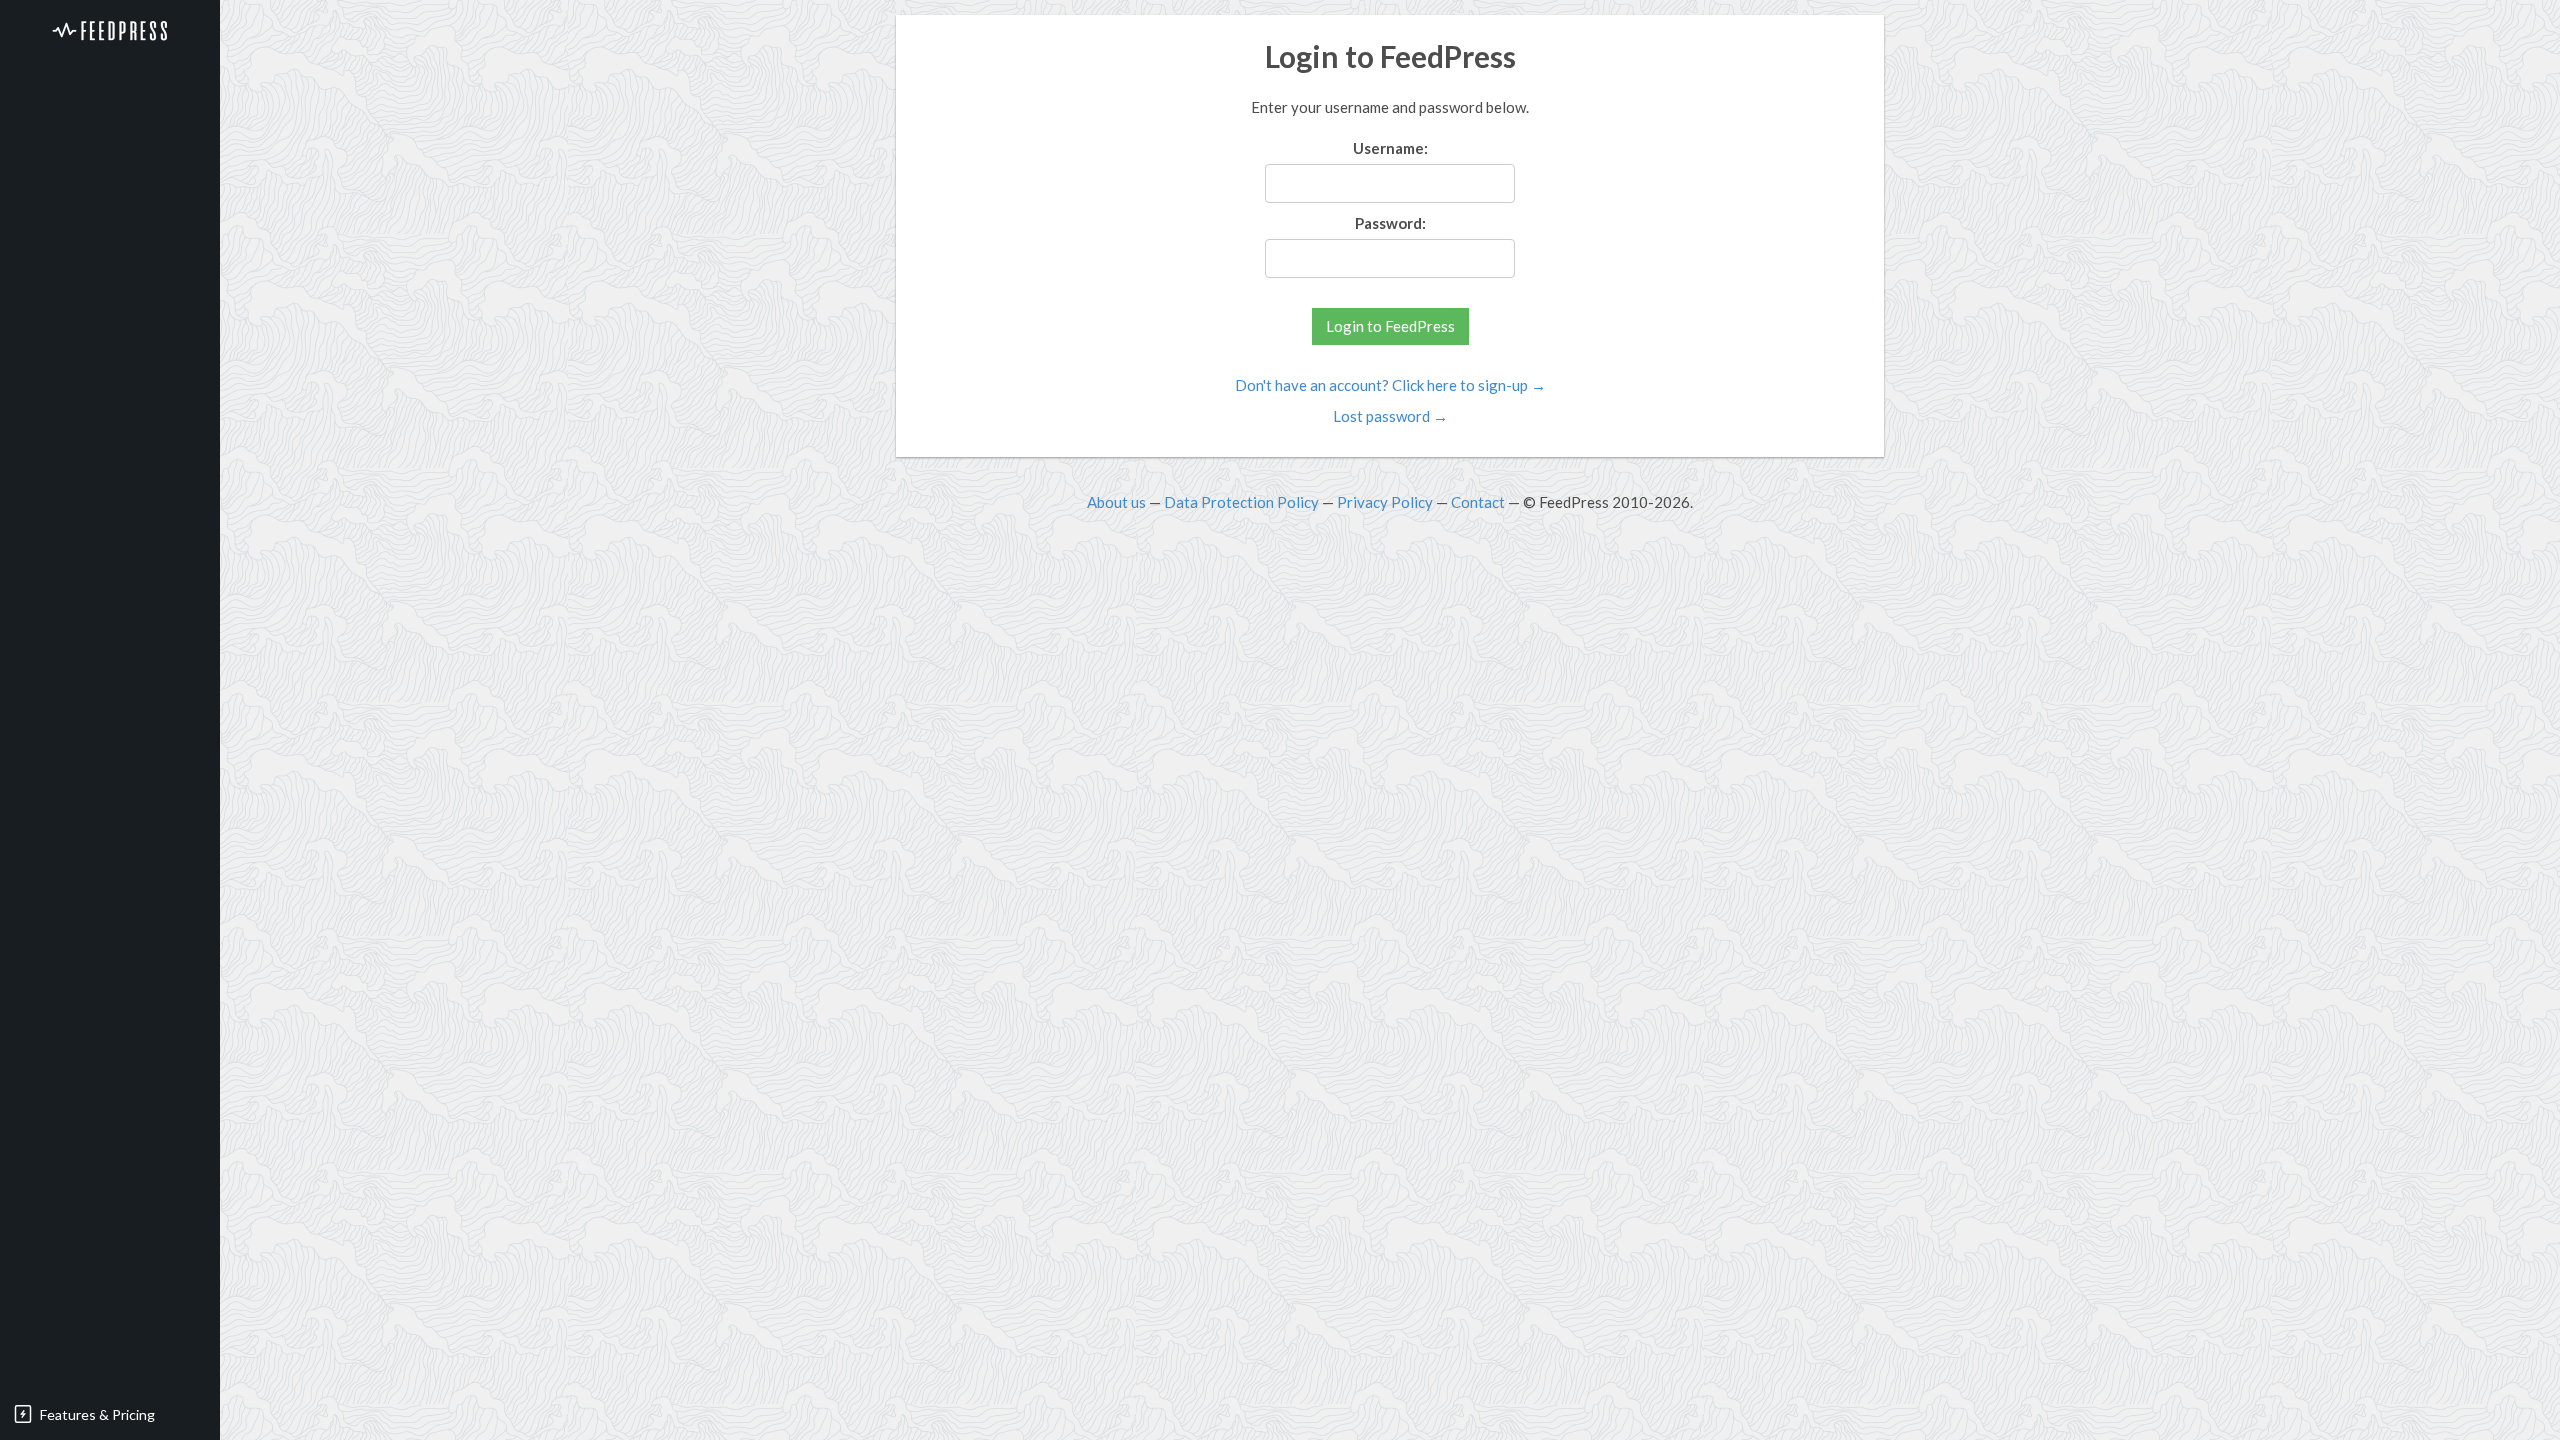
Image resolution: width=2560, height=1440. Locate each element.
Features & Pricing (97, 1414)
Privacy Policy (1385, 502)
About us (1116, 502)
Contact (1478, 502)
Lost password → (1390, 416)
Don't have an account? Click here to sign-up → (1390, 385)
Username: (1390, 148)
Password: (1390, 223)
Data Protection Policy (1241, 502)
